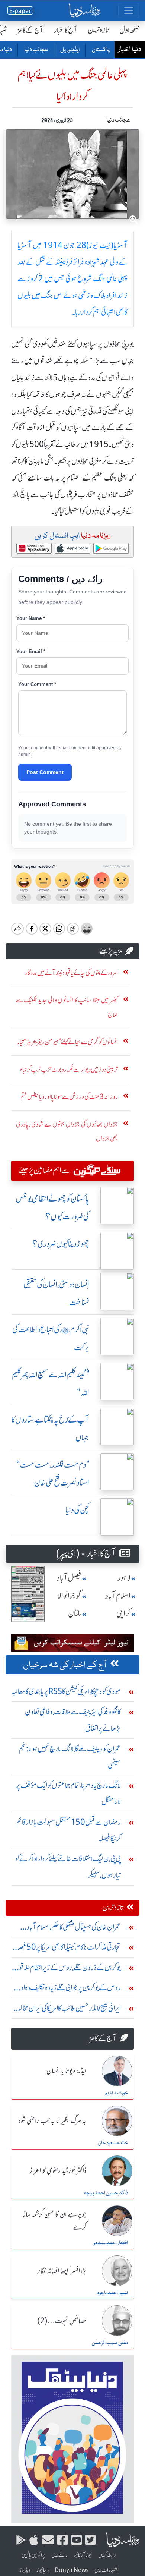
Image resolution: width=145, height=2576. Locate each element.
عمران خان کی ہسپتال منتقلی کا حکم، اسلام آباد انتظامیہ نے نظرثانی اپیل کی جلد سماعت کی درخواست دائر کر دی (74, 1929)
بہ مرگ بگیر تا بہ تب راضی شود (52, 2121)
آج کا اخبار (66, 30)
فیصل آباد (69, 1578)
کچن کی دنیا (77, 1510)
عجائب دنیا (36, 50)
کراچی (123, 1614)
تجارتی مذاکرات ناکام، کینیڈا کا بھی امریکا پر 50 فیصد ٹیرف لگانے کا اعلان (69, 1949)
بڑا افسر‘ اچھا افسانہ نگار (62, 2271)
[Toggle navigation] (129, 10)
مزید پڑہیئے (111, 951)
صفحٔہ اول (130, 30)
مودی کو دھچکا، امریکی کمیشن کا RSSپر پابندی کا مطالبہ (66, 1691)
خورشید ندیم (117, 2093)
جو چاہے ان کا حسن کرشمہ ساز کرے (55, 2221)
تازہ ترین (98, 30)
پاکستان (100, 50)
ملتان (75, 1614)
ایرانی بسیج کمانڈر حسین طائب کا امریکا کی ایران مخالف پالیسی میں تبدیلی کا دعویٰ (67, 2010)
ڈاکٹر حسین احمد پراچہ (106, 2193)
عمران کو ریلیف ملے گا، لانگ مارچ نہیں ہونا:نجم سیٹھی (70, 1757)
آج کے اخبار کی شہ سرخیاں (65, 1665)
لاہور (124, 1578)
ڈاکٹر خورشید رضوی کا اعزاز (58, 2171)
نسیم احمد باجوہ (113, 2293)
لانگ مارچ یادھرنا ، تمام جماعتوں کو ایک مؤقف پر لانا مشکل (68, 1793)
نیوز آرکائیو (83, 2555)
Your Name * (31, 618)
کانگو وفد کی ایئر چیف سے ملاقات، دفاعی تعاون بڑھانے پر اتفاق (73, 1720)
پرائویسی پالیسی (33, 2555)
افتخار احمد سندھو (111, 2243)
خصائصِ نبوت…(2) (62, 2321)
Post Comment (45, 772)
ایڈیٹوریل (70, 50)
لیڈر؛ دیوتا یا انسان (66, 2071)
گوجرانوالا (70, 1596)
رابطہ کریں (107, 2555)
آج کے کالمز (30, 30)
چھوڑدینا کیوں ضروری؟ (61, 1244)
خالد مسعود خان (113, 2143)
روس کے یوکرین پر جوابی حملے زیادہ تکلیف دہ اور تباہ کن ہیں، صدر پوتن (69, 1989)
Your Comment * (37, 684)
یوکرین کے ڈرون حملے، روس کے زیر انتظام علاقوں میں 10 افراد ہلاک (67, 1969)
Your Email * (31, 651)
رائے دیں (59, 2555)
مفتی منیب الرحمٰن (110, 2343)
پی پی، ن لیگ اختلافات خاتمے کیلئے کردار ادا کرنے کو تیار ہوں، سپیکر (68, 1867)
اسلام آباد (118, 1596)
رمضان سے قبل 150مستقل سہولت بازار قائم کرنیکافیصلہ (69, 1830)
